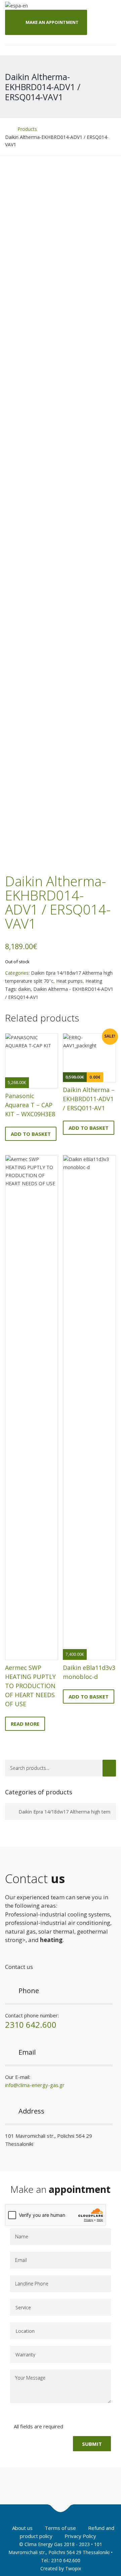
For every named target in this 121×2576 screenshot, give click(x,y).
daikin (24, 989)
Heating (94, 981)
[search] (109, 1768)
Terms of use (60, 2528)
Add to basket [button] (31, 1134)
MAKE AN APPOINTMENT (52, 22)
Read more (25, 1724)
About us (22, 2528)
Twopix (73, 2568)
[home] (7, 129)
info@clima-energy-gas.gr (35, 2085)
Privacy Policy (80, 2536)
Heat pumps (69, 981)
